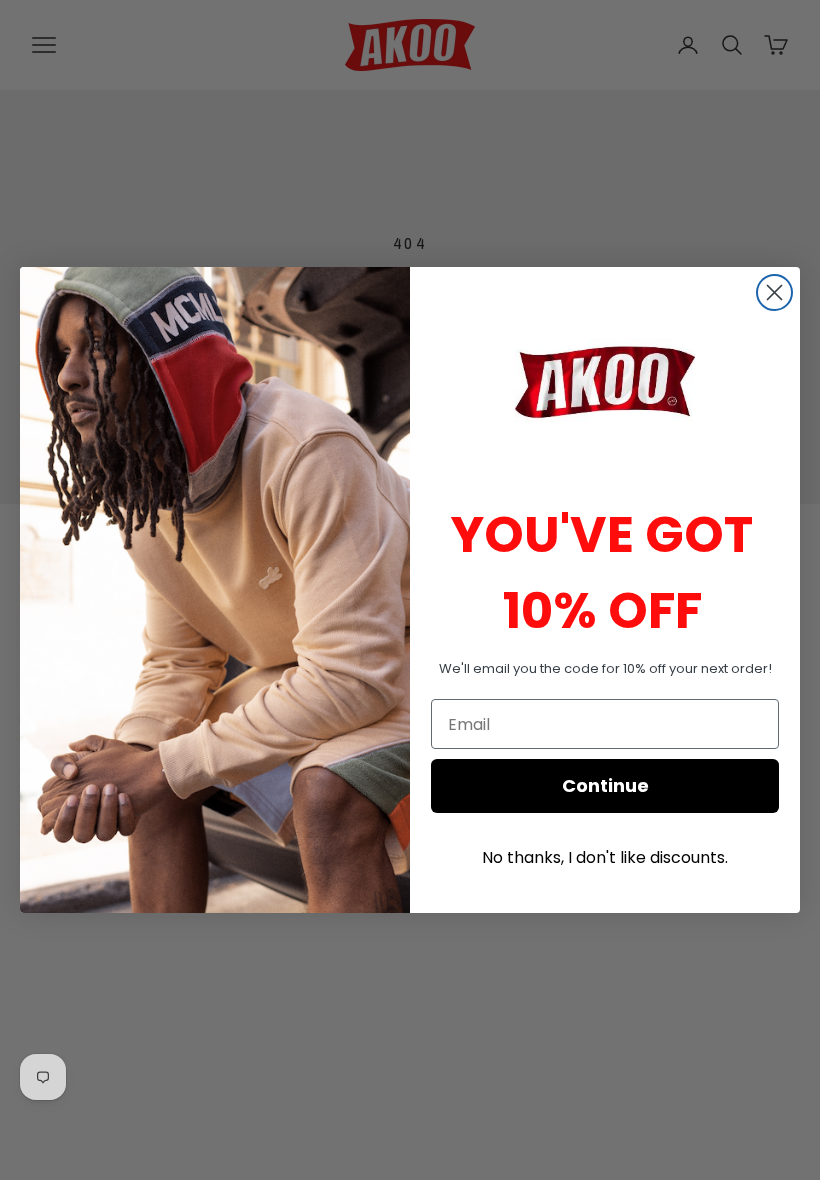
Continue (605, 785)
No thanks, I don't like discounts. (605, 857)
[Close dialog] (774, 292)
